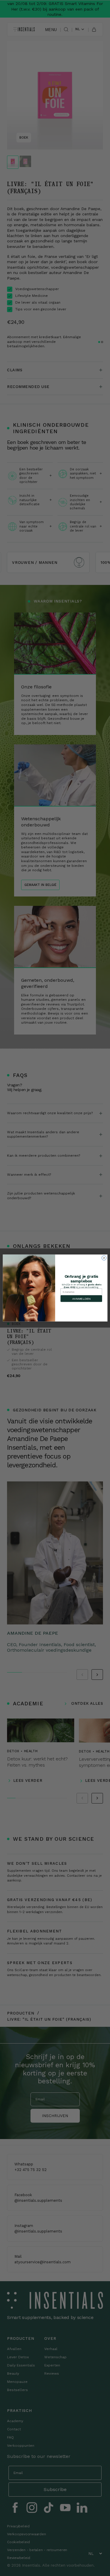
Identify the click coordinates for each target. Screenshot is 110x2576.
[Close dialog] (104, 1258)
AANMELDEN (81, 1299)
